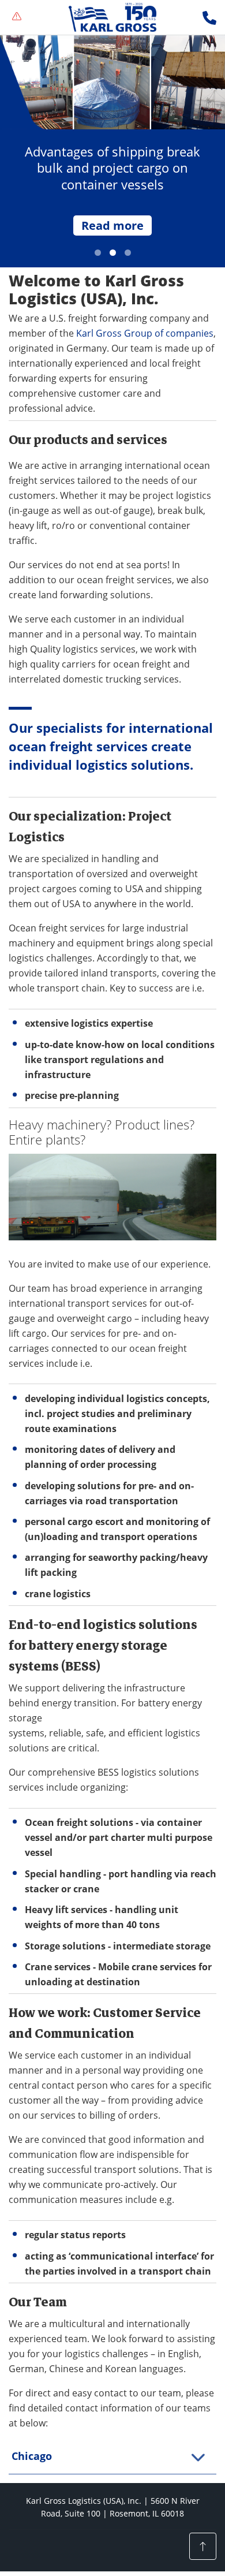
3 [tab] (128, 253)
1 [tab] (98, 253)
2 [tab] (113, 253)
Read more (112, 225)
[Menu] (17, 17)
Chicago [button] (32, 2456)
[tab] (112, 2456)
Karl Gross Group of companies (145, 333)
